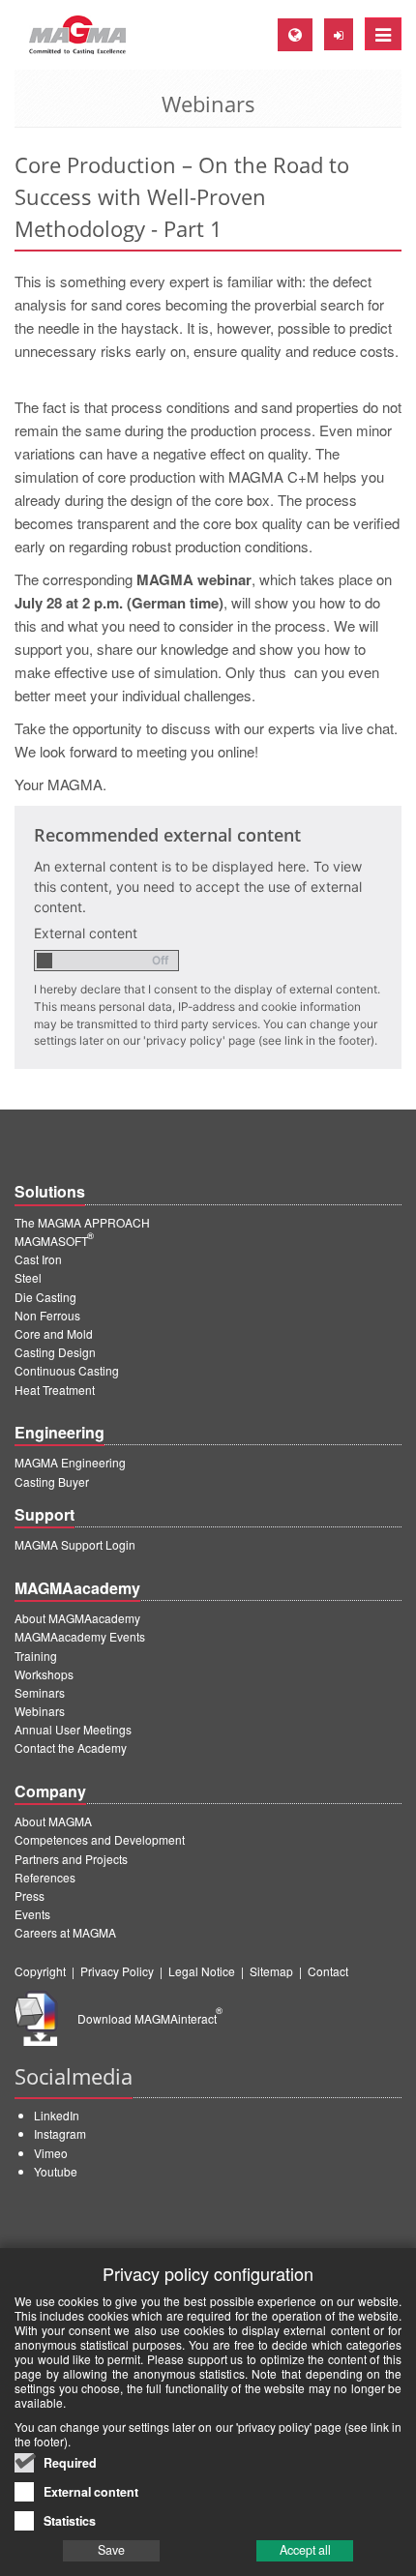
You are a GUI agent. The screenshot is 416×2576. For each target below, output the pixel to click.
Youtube (56, 2171)
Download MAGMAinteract (150, 2018)
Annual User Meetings (73, 1729)
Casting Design (55, 1352)
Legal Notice (202, 1971)
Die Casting (45, 1297)
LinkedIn (57, 2115)
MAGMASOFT (54, 1241)
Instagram (60, 2133)
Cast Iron (38, 1259)
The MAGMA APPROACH (82, 1222)
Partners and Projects (71, 1859)
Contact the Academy (71, 1747)
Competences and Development (100, 1839)
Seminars (40, 1692)
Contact (328, 1971)
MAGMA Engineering (70, 1462)
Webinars (40, 1711)
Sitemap (271, 1971)
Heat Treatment (55, 1390)
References (45, 1877)
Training (36, 1656)
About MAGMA (53, 1821)
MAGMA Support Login (75, 1544)
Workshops (44, 1674)
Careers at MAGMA (65, 1932)
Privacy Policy (117, 1971)
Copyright (40, 1971)
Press (30, 1895)
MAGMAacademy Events (80, 1636)
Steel (28, 1277)
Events (32, 1914)
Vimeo (51, 2153)
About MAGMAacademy (77, 1618)
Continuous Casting (67, 1370)
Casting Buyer (52, 1481)
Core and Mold (54, 1333)
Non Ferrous (47, 1315)
